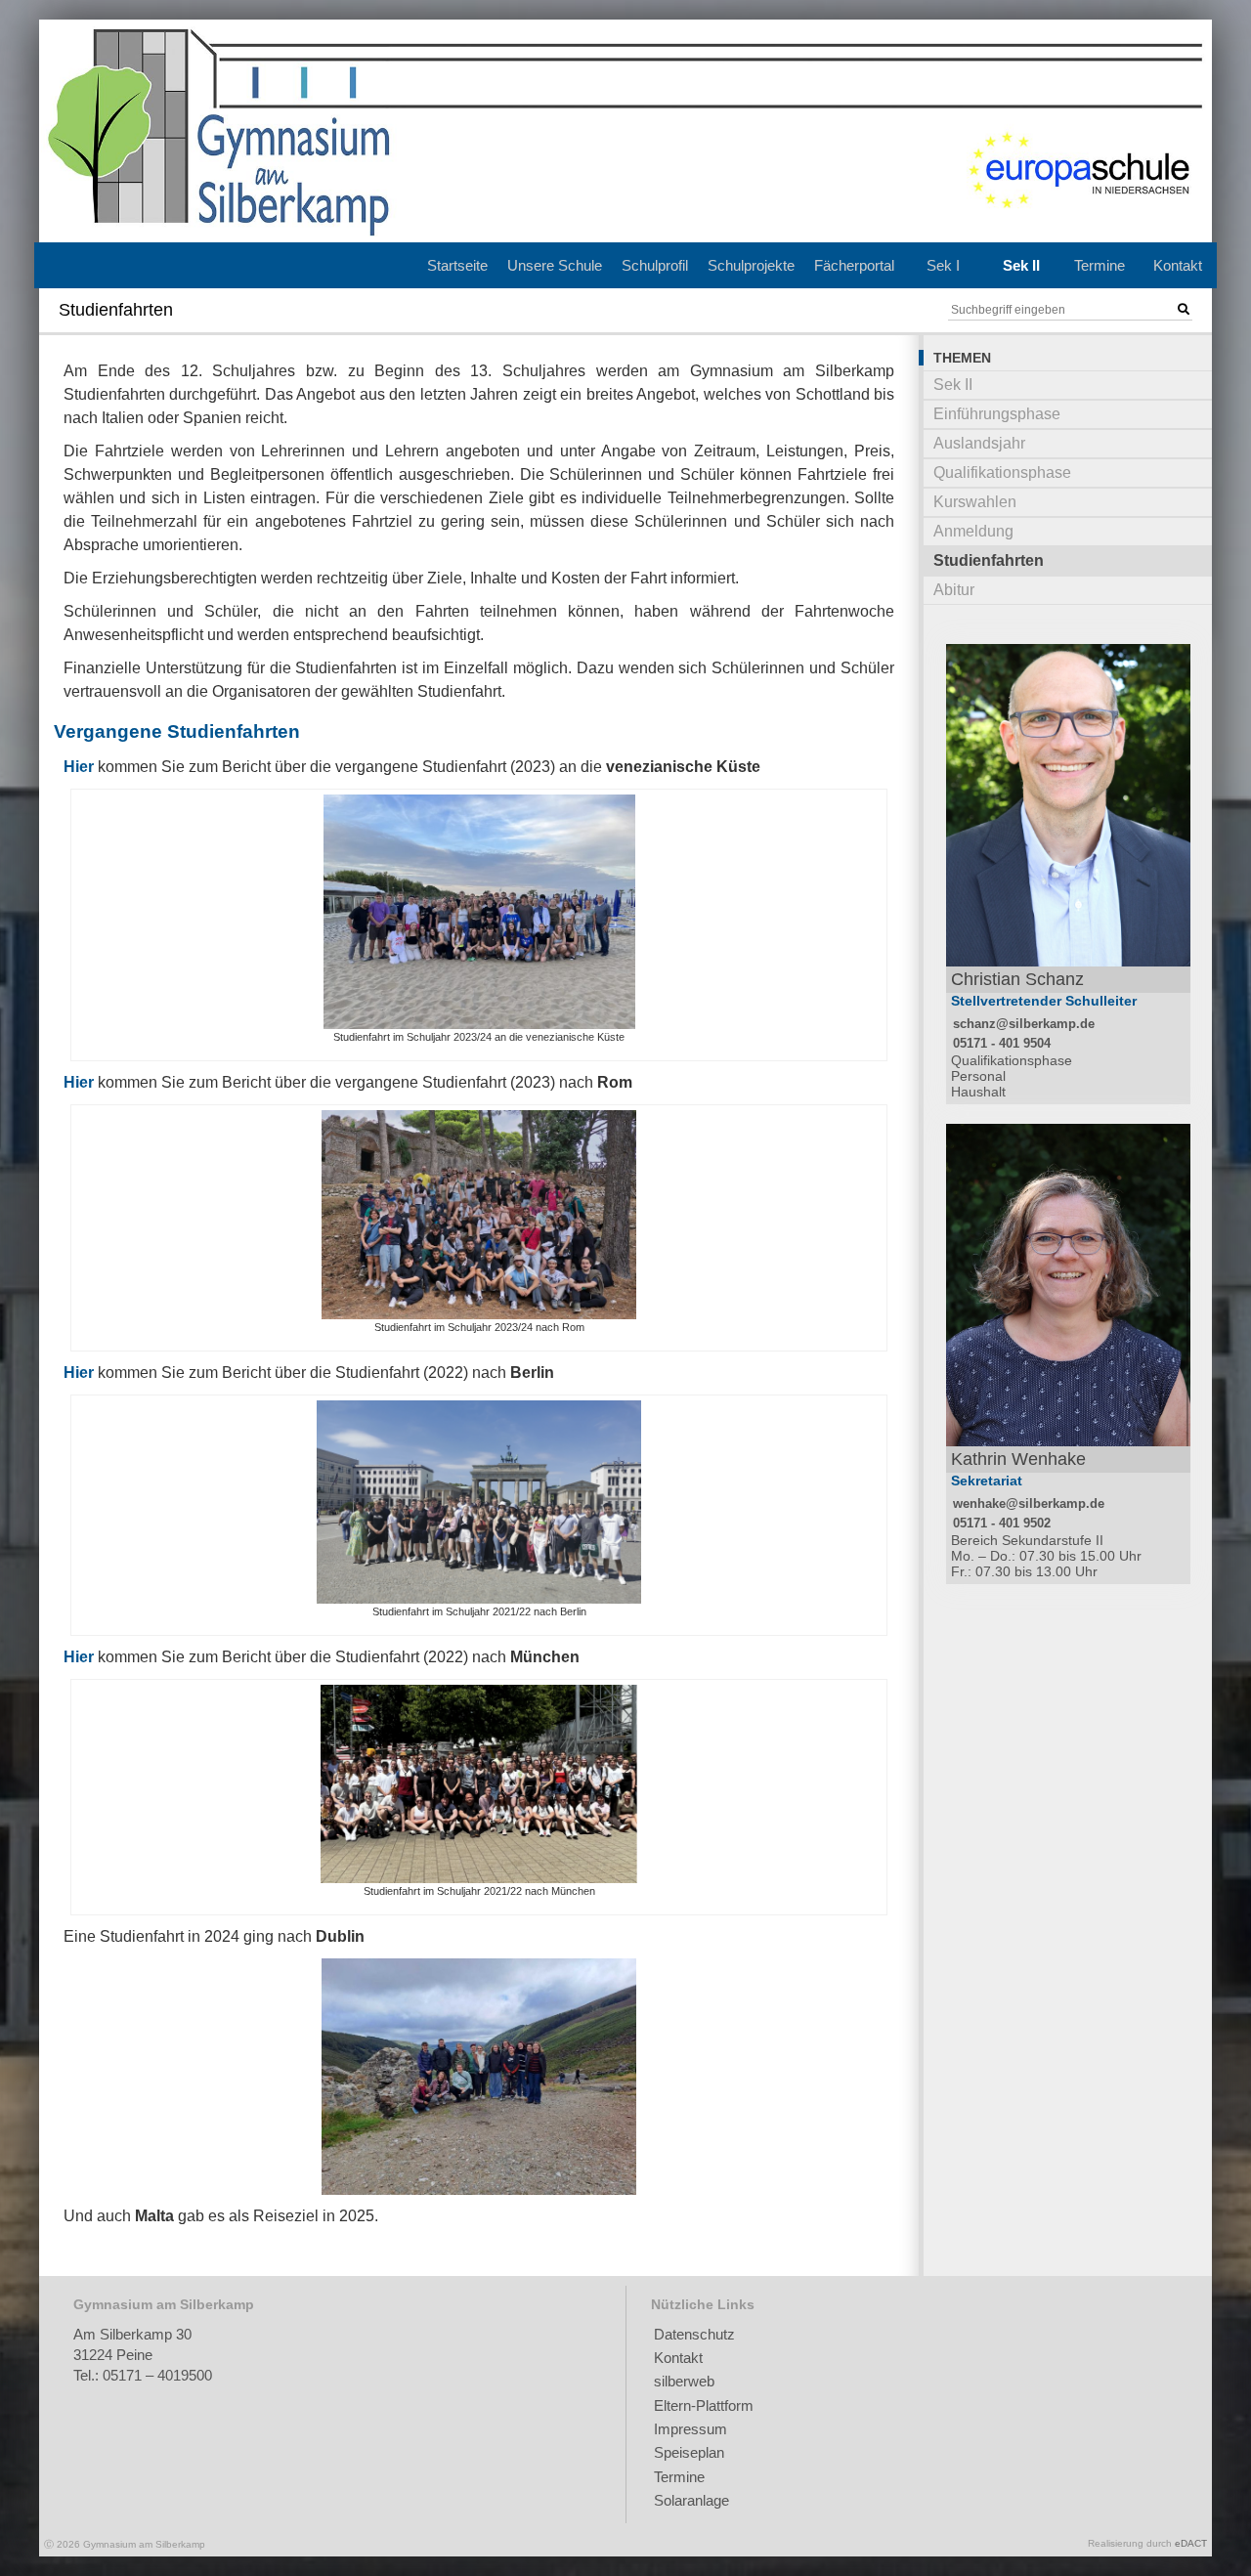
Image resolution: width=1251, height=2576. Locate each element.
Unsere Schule (555, 265)
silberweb (684, 2381)
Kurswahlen (975, 502)
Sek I (943, 265)
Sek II (1021, 265)
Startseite (457, 265)
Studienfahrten (989, 560)
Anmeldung (973, 531)
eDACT (1191, 2543)
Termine (1100, 265)
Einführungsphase (997, 414)
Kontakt (1178, 265)
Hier (79, 767)
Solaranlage (691, 2500)
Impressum (690, 2429)
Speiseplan (689, 2452)
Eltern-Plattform (704, 2405)
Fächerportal (854, 265)
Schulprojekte (751, 265)
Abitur (954, 590)
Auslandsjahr (979, 443)
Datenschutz (694, 2334)
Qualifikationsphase (1002, 472)
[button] (1184, 310)
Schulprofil (655, 265)
